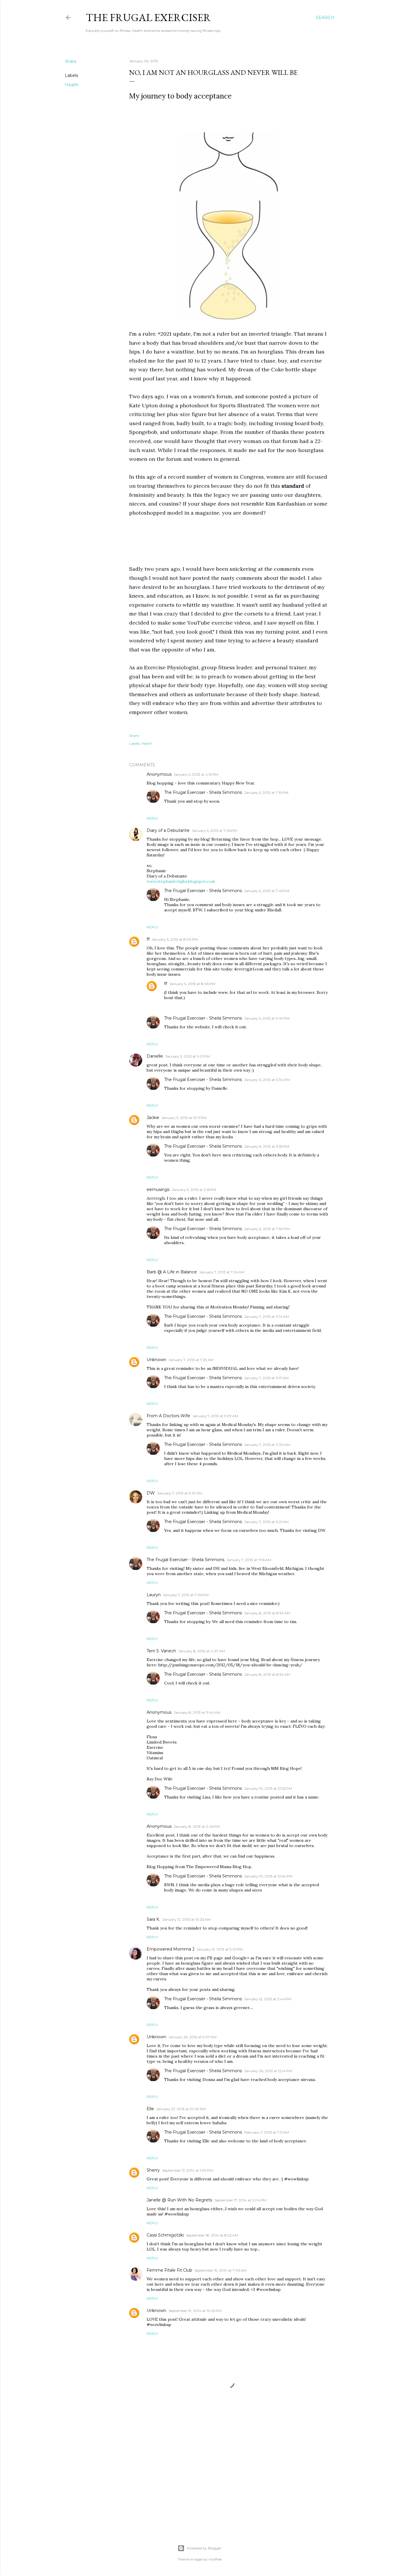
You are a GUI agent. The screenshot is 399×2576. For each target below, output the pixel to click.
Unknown (156, 1360)
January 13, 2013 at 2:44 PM (268, 1999)
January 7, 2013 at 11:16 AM (249, 1560)
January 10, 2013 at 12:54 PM (268, 1876)
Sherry (153, 2170)
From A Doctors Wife (168, 1416)
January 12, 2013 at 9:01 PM (220, 1949)
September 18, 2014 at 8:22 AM (212, 2235)
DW (151, 1493)
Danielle (155, 1056)
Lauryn (154, 1595)
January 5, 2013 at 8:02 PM (175, 939)
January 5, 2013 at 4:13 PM (196, 774)
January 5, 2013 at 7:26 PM (214, 831)
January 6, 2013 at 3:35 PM (267, 1146)
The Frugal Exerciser (148, 17)
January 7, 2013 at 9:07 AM (215, 1416)
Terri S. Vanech (161, 1651)
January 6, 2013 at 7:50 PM (267, 1229)
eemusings (158, 1189)
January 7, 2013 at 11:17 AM (266, 1378)
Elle (150, 2109)
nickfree (215, 2559)
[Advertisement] (229, 541)
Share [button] (71, 61)
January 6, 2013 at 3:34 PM (267, 1080)
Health (72, 85)
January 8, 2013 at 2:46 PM (197, 1826)
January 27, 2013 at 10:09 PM (181, 2109)
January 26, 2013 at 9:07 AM (192, 2037)
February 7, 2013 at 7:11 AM (267, 2132)
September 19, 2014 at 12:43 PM (195, 2311)
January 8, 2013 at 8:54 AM (267, 1613)
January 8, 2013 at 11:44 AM (197, 1712)
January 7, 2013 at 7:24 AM (222, 1272)
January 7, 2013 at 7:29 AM (191, 1360)
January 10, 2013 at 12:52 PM (268, 1788)
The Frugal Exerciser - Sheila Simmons (203, 792)
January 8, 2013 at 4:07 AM (202, 1651)
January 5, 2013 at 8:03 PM (192, 984)
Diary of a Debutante (168, 830)
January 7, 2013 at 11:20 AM (267, 1445)
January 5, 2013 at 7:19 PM (266, 793)
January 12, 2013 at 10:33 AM (187, 1919)
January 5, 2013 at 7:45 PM (267, 891)
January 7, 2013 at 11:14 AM (267, 1317)
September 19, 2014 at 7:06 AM (221, 2270)
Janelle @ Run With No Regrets (179, 2200)
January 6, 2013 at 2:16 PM (194, 1190)
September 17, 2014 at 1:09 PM (188, 2170)
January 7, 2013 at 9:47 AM (180, 1493)
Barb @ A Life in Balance (172, 1272)
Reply (152, 818)
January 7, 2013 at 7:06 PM (186, 1595)
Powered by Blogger (204, 2548)
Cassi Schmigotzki (165, 2235)
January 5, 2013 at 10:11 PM (184, 1118)
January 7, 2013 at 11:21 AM (266, 1522)
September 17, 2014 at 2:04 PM (240, 2200)
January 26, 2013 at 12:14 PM (268, 2071)
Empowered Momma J (170, 1949)
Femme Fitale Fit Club (169, 2270)
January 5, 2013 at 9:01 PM (188, 1056)
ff (148, 939)
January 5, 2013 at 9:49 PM (267, 1018)
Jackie (153, 1118)
